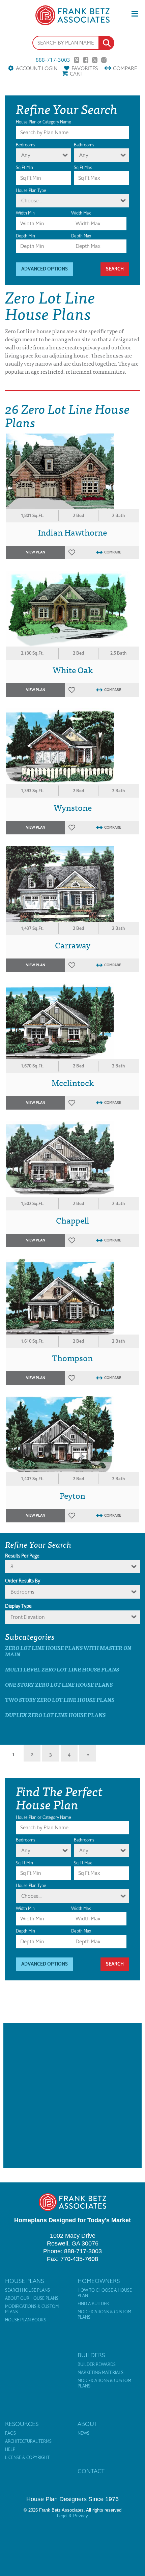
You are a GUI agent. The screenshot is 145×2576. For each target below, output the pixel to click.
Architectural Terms (28, 2441)
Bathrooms (84, 145)
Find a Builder (93, 2304)
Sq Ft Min (24, 167)
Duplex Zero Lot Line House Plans (55, 1715)
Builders (91, 2355)
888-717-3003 (53, 60)
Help (10, 2450)
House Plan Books (26, 2320)
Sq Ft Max (83, 167)
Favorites (85, 68)
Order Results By (23, 1581)
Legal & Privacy (72, 2516)
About (88, 2424)
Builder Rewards (97, 2365)
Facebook (86, 60)
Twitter (95, 60)
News (83, 2433)
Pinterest (77, 60)
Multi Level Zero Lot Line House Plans (62, 1669)
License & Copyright (27, 2458)
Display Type (18, 1606)
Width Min (25, 213)
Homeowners (99, 2281)
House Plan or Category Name (43, 122)
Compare (125, 68)
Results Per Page (22, 1556)
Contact (91, 2471)
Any (26, 155)
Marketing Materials (100, 2373)
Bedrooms (25, 145)
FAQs (10, 2433)
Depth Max (81, 236)
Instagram (104, 60)
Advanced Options (45, 269)
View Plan (36, 552)
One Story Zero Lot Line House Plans (59, 1684)
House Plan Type (31, 190)
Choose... (31, 201)
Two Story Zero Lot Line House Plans (60, 1700)
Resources (22, 2424)
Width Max (81, 213)
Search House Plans (27, 2290)
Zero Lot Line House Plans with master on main (68, 1651)
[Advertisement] (72, 2096)
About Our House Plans (32, 2298)
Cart (76, 74)
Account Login (37, 68)
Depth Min (25, 236)
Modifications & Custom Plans (32, 2309)
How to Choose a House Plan (105, 2293)
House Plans (24, 2281)
